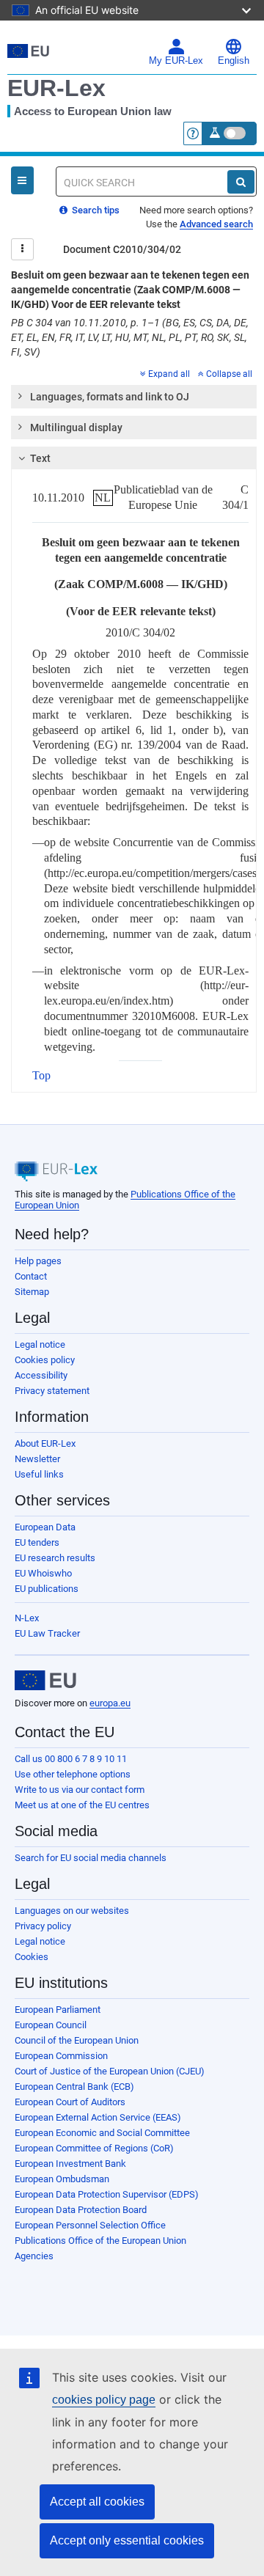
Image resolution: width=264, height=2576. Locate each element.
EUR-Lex (56, 88)
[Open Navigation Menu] (22, 180)
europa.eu (110, 1703)
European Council (51, 2025)
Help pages (38, 1261)
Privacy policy (43, 1926)
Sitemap (32, 1292)
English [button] (234, 61)
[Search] (241, 182)
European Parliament (58, 2010)
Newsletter (37, 1459)
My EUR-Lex (176, 61)
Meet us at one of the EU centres (82, 1805)
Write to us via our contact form (80, 1790)
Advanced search (216, 224)
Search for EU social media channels (91, 1858)
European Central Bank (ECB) (74, 2087)
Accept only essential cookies (127, 2540)
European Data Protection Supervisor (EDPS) (107, 2194)
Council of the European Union (77, 2040)
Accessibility (41, 1375)
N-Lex (27, 1618)
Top (41, 1075)
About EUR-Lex (45, 1443)
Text (40, 458)
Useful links (39, 1474)
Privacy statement (52, 1391)
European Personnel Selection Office (90, 2225)
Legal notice (40, 1344)
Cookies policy (45, 1360)
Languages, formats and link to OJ (110, 397)
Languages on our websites (72, 1911)
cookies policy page (104, 2400)
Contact (31, 1276)
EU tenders (37, 1542)
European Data (45, 1527)
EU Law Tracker (47, 1633)
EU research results (55, 1558)
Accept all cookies (97, 2502)
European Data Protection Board (81, 2210)
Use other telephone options (73, 1774)
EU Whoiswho (43, 1573)
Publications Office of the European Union (100, 2241)
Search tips (95, 210)
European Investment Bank (70, 2164)
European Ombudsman (62, 2179)
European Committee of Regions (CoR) (94, 2148)
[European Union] (45, 1681)
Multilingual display (76, 428)
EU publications (47, 1589)
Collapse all (229, 374)
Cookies (32, 1957)
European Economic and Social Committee (102, 2133)
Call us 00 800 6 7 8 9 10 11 (71, 1759)
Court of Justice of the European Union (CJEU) (110, 2071)
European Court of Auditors (70, 2102)
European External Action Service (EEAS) (98, 2117)
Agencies (34, 2256)
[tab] (134, 397)
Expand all (169, 374)
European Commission (61, 2056)
